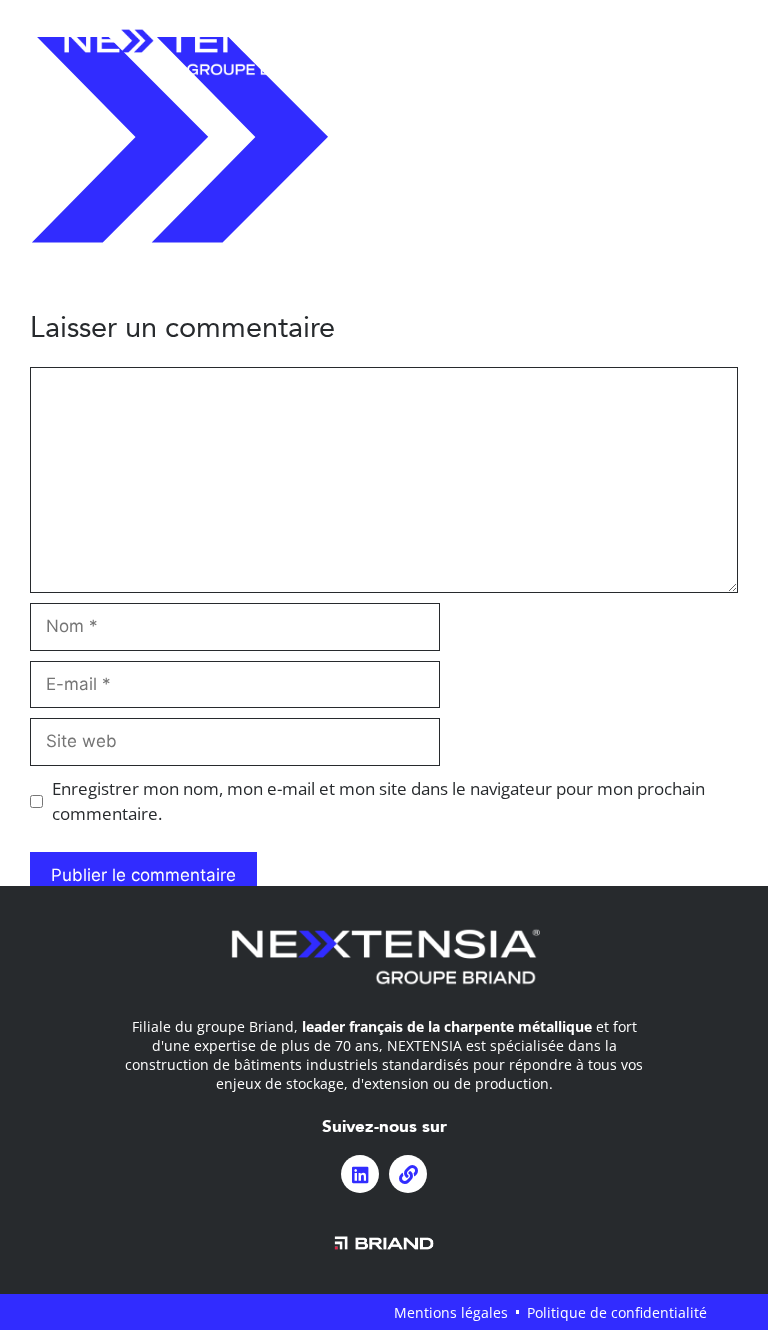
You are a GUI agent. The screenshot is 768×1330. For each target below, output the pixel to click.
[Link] (408, 1174)
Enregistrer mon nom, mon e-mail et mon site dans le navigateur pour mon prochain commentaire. (378, 801)
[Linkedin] (360, 1174)
